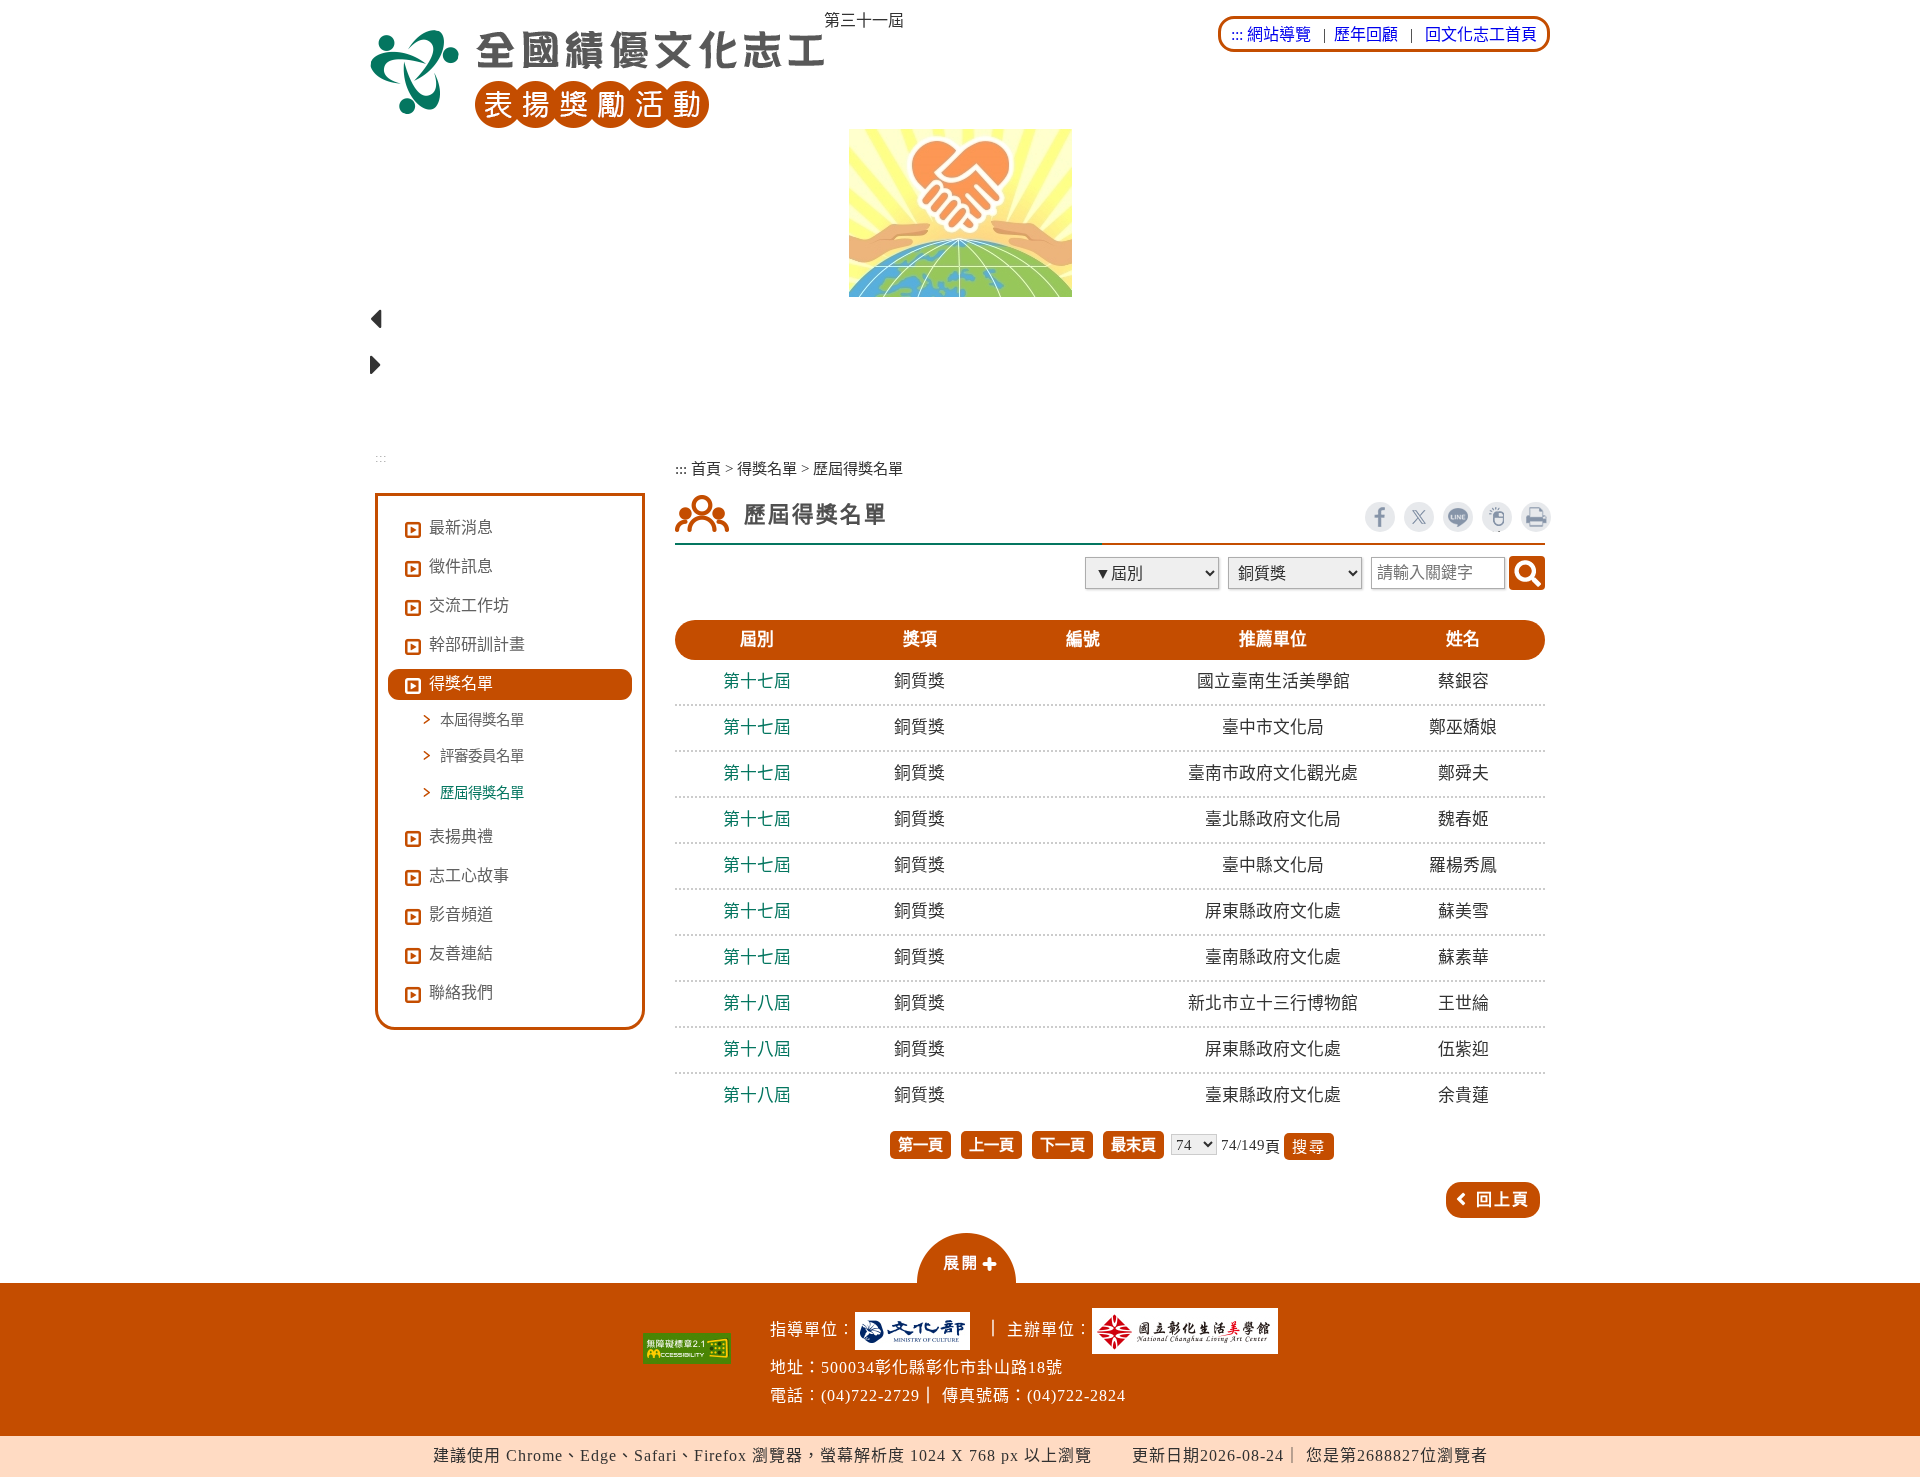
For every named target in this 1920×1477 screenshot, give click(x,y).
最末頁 (1133, 1144)
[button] (966, 1257)
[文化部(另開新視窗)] (917, 1331)
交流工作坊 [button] (469, 605)
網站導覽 (1279, 34)
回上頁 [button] (1503, 1199)
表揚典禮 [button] (461, 836)
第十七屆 (757, 681)
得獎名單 (767, 468)
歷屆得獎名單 (482, 793)
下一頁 (1062, 1144)
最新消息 (461, 527)
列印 (1536, 517)
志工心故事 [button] (469, 875)
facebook (1380, 517)
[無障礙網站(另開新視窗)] (687, 1348)
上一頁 (991, 1144)
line (1458, 517)
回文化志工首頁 (1481, 34)
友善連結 (461, 953)
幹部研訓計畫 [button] (477, 644)
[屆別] (1154, 573)
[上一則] (960, 320)
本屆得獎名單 (482, 720)
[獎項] (1297, 573)
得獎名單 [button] (461, 683)
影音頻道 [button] (461, 914)
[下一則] (960, 366)
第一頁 (920, 1144)
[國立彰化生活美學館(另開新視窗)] (1190, 1331)
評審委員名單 (482, 756)
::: (1237, 34)
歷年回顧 (1366, 34)
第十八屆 (757, 1003)
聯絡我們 (461, 992)
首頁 (706, 468)
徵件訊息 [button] (461, 566)
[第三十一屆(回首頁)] (597, 79)
